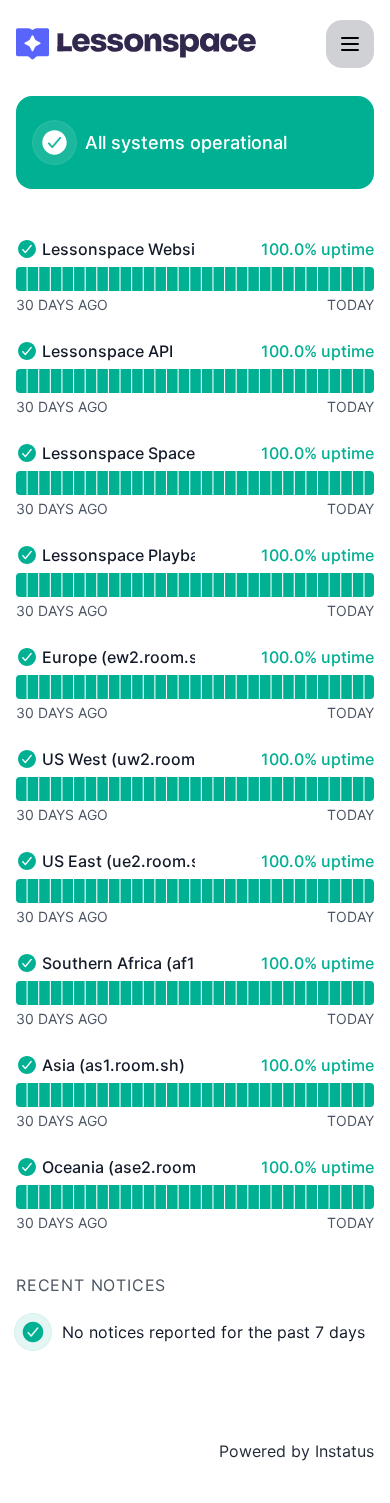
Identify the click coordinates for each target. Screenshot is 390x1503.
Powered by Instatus (296, 1451)
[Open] (350, 44)
